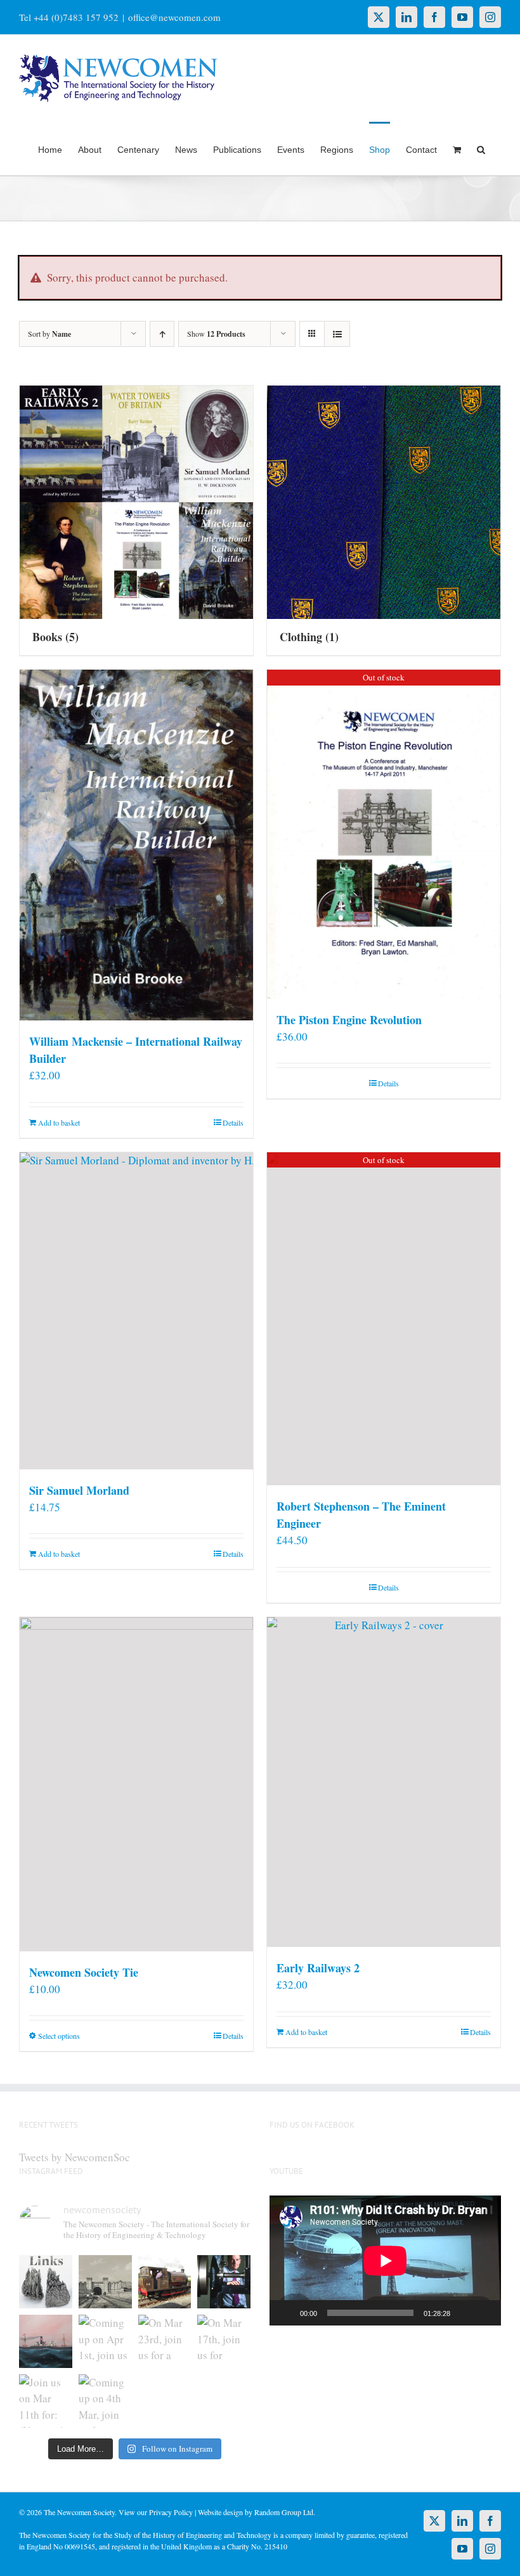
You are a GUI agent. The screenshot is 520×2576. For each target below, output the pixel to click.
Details (233, 1122)
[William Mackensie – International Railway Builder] (136, 845)
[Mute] (464, 2313)
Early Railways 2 (318, 1968)
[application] (385, 2261)
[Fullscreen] (484, 2313)
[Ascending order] (162, 334)
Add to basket (59, 1122)
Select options (59, 2036)
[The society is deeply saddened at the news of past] (224, 2282)
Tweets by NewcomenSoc (75, 2157)
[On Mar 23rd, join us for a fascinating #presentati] (165, 2341)
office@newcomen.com (174, 17)
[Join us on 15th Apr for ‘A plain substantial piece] (46, 2341)
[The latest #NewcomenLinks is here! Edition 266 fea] (46, 2282)
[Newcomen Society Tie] (136, 1784)
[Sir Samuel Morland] (136, 1311)
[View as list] (337, 334)
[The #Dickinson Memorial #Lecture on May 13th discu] (105, 2282)
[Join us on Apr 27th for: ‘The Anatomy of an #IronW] (165, 2282)
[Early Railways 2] (384, 1782)
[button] (481, 148)
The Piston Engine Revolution (349, 1020)
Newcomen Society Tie (84, 1972)
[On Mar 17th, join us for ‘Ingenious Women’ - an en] (224, 2341)
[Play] (286, 2313)
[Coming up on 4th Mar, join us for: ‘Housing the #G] (105, 2401)
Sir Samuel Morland (79, 1490)
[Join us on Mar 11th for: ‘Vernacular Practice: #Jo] (46, 2401)
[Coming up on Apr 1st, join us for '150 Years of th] (105, 2341)
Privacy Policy (171, 2512)
